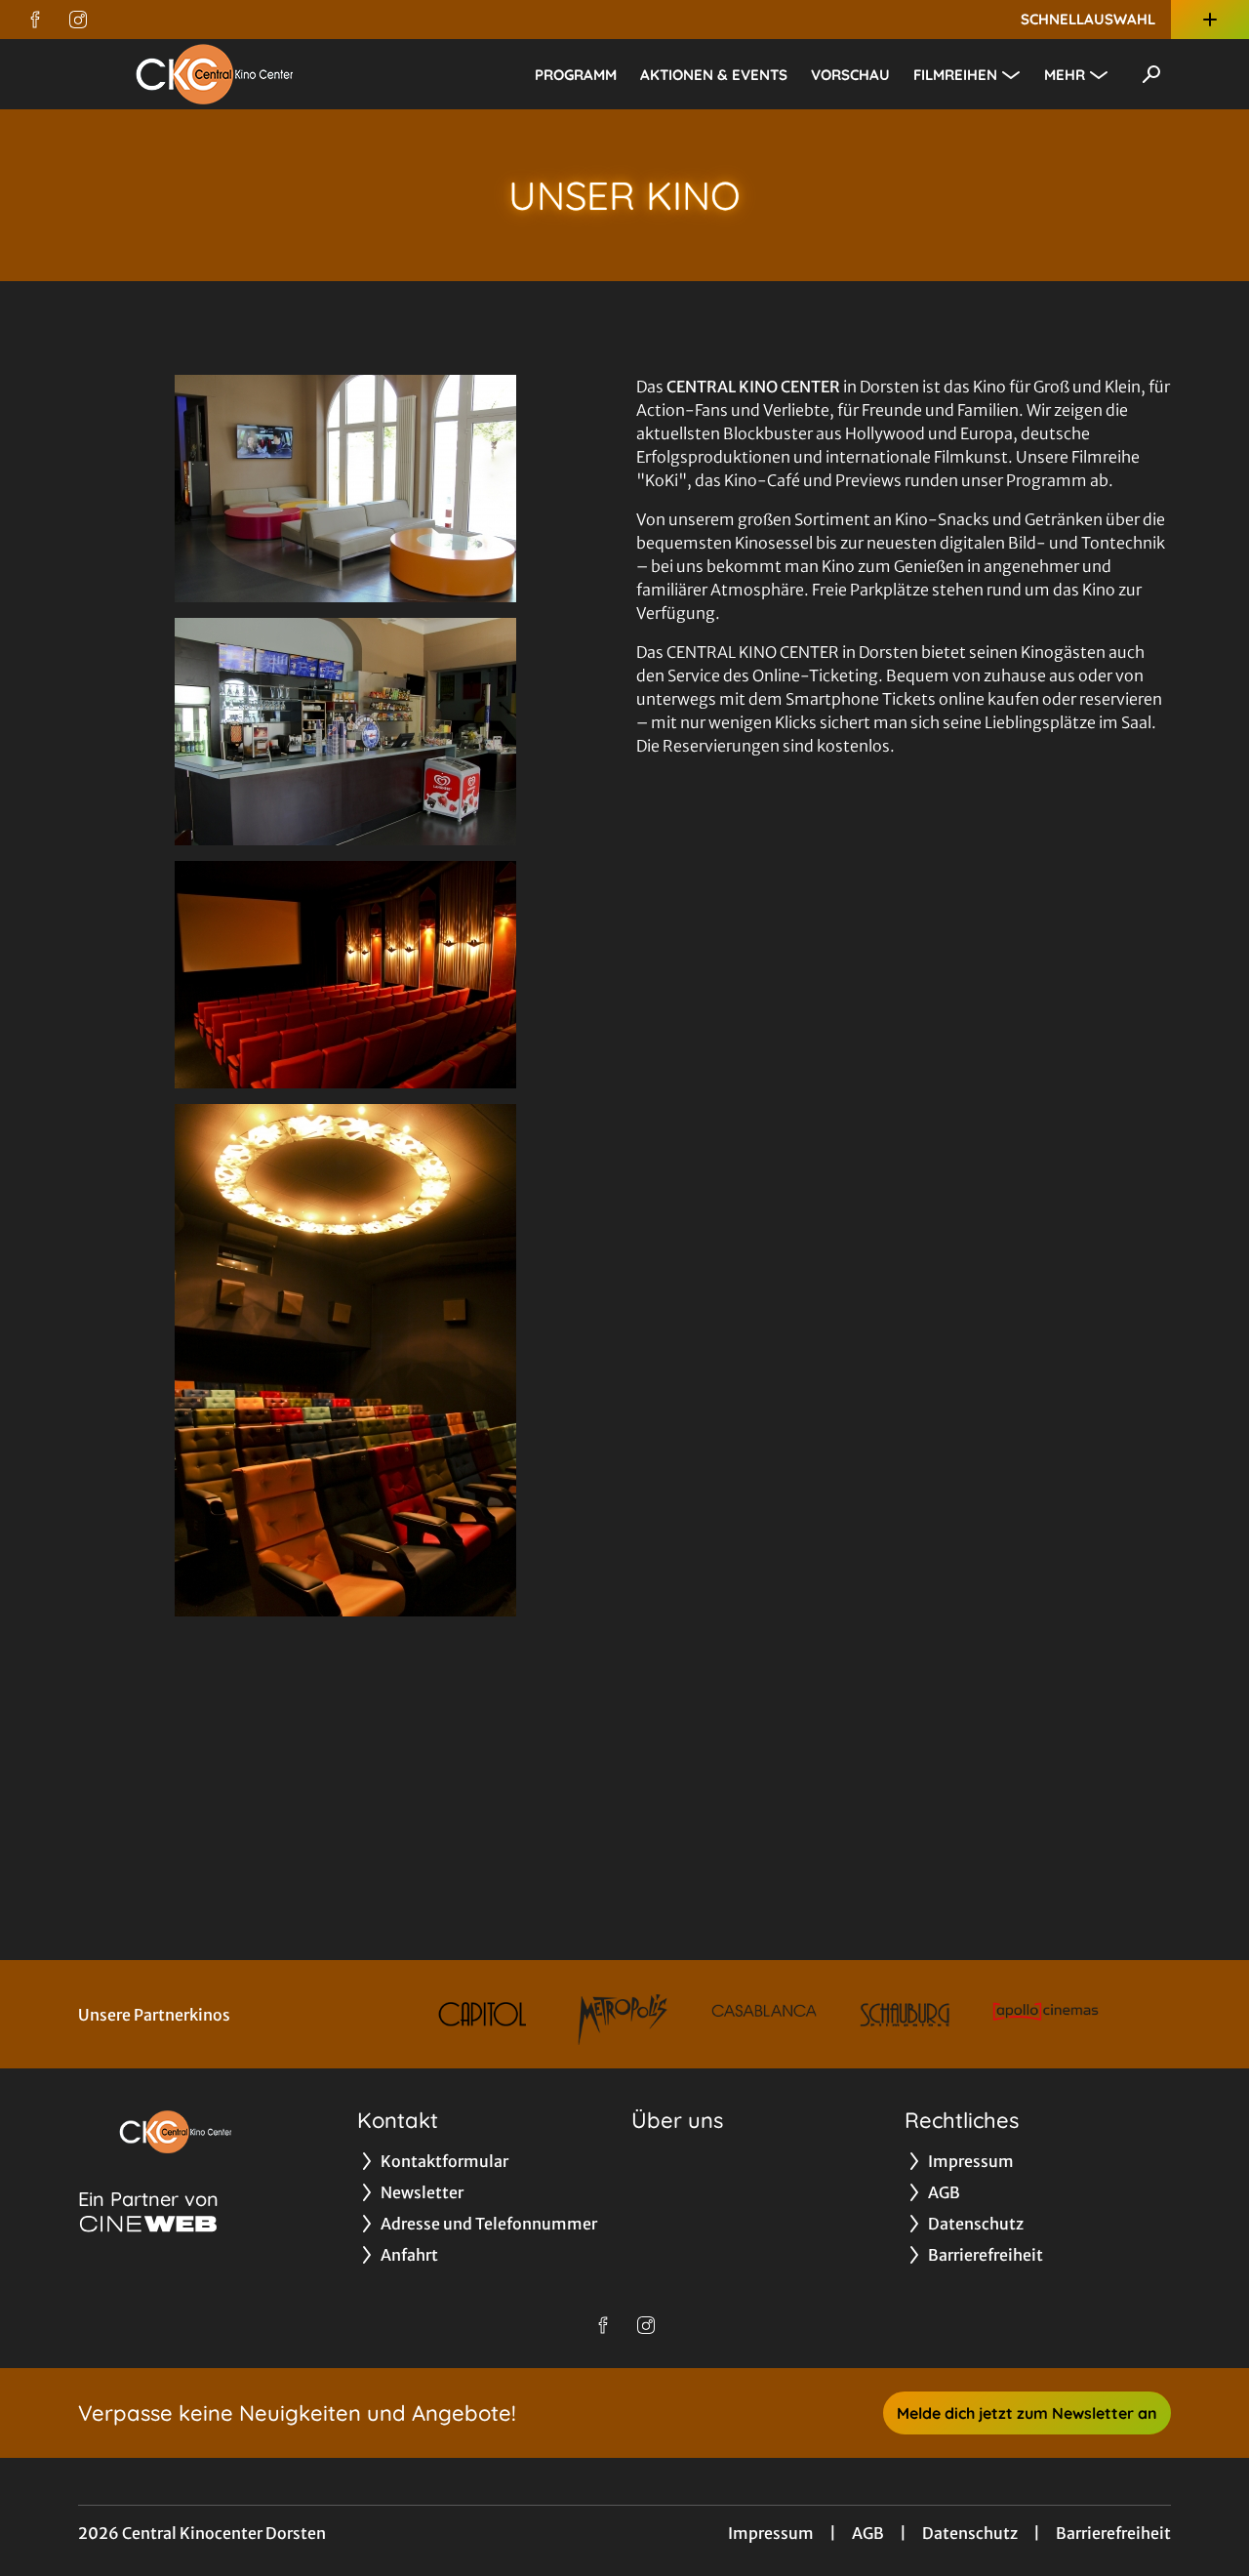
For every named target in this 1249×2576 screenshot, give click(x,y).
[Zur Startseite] (215, 74)
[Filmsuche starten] (1151, 74)
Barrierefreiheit (1113, 2533)
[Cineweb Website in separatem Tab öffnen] (148, 2224)
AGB (868, 2533)
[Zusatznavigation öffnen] (1210, 20)
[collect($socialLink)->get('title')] (35, 20)
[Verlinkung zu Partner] (482, 2014)
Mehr (1065, 75)
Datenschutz (970, 2533)
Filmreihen (955, 75)
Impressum (771, 2533)
